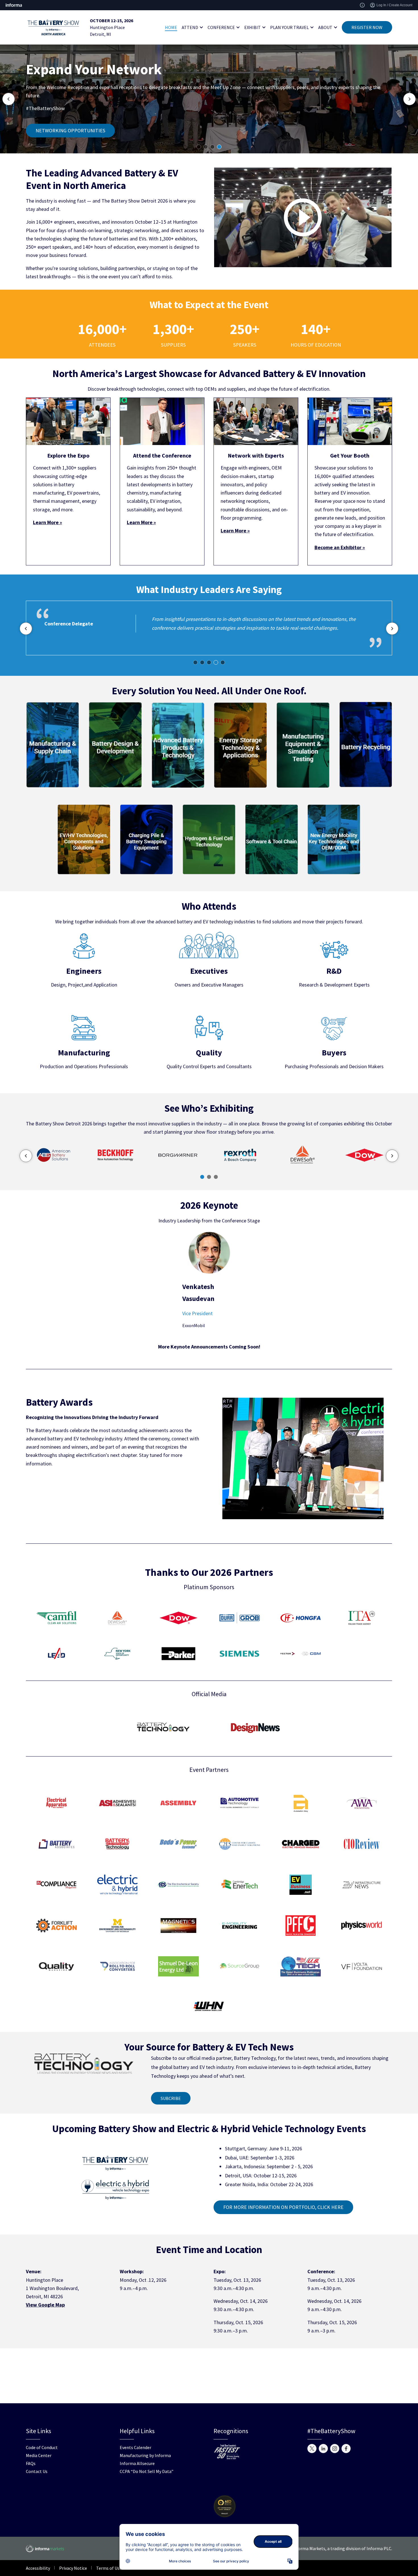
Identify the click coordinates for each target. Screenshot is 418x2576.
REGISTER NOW (367, 27)
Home (171, 27)
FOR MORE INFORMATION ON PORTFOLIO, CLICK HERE (283, 2207)
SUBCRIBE (171, 2098)
